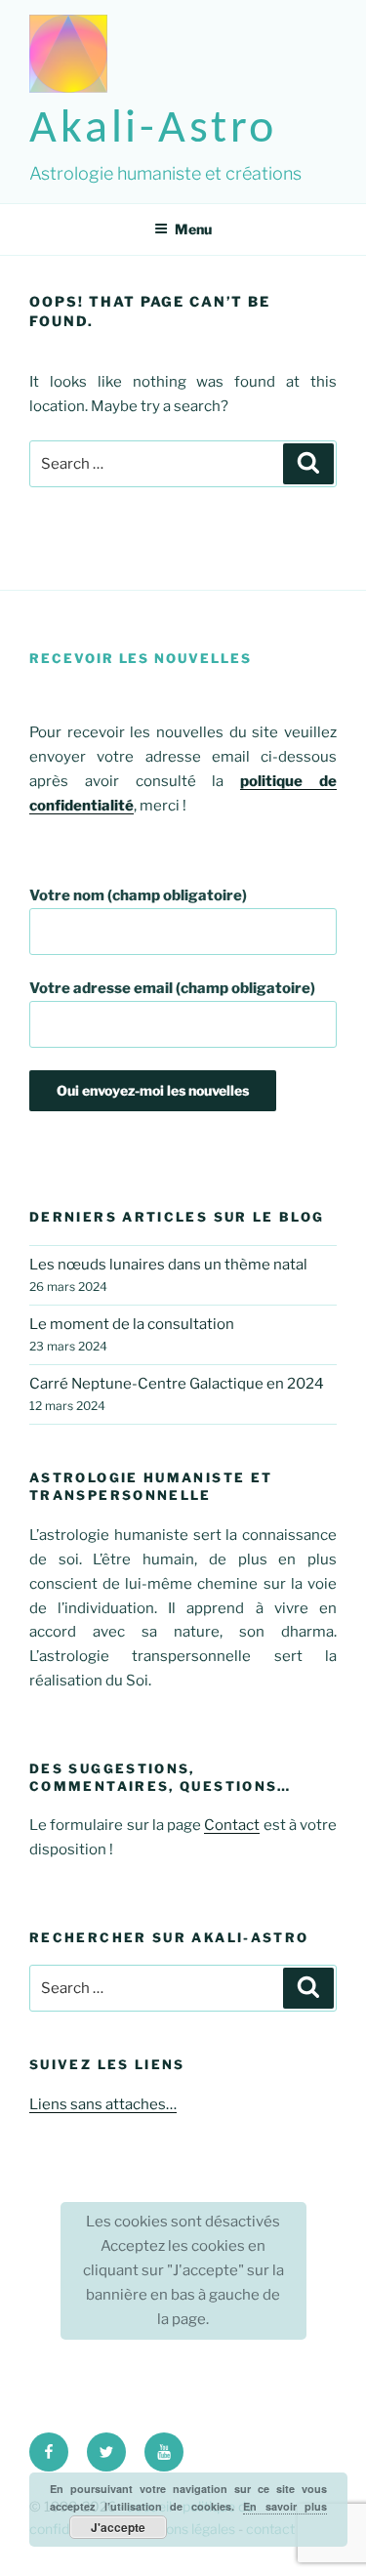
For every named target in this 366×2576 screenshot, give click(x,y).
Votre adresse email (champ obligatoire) (172, 988)
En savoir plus (285, 2506)
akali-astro (153, 130)
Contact (232, 1825)
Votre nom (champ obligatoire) (138, 895)
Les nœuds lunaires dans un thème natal (168, 1265)
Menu (193, 229)
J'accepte (118, 2527)
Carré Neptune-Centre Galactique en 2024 (177, 1384)
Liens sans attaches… (103, 2104)
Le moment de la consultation (132, 1324)
